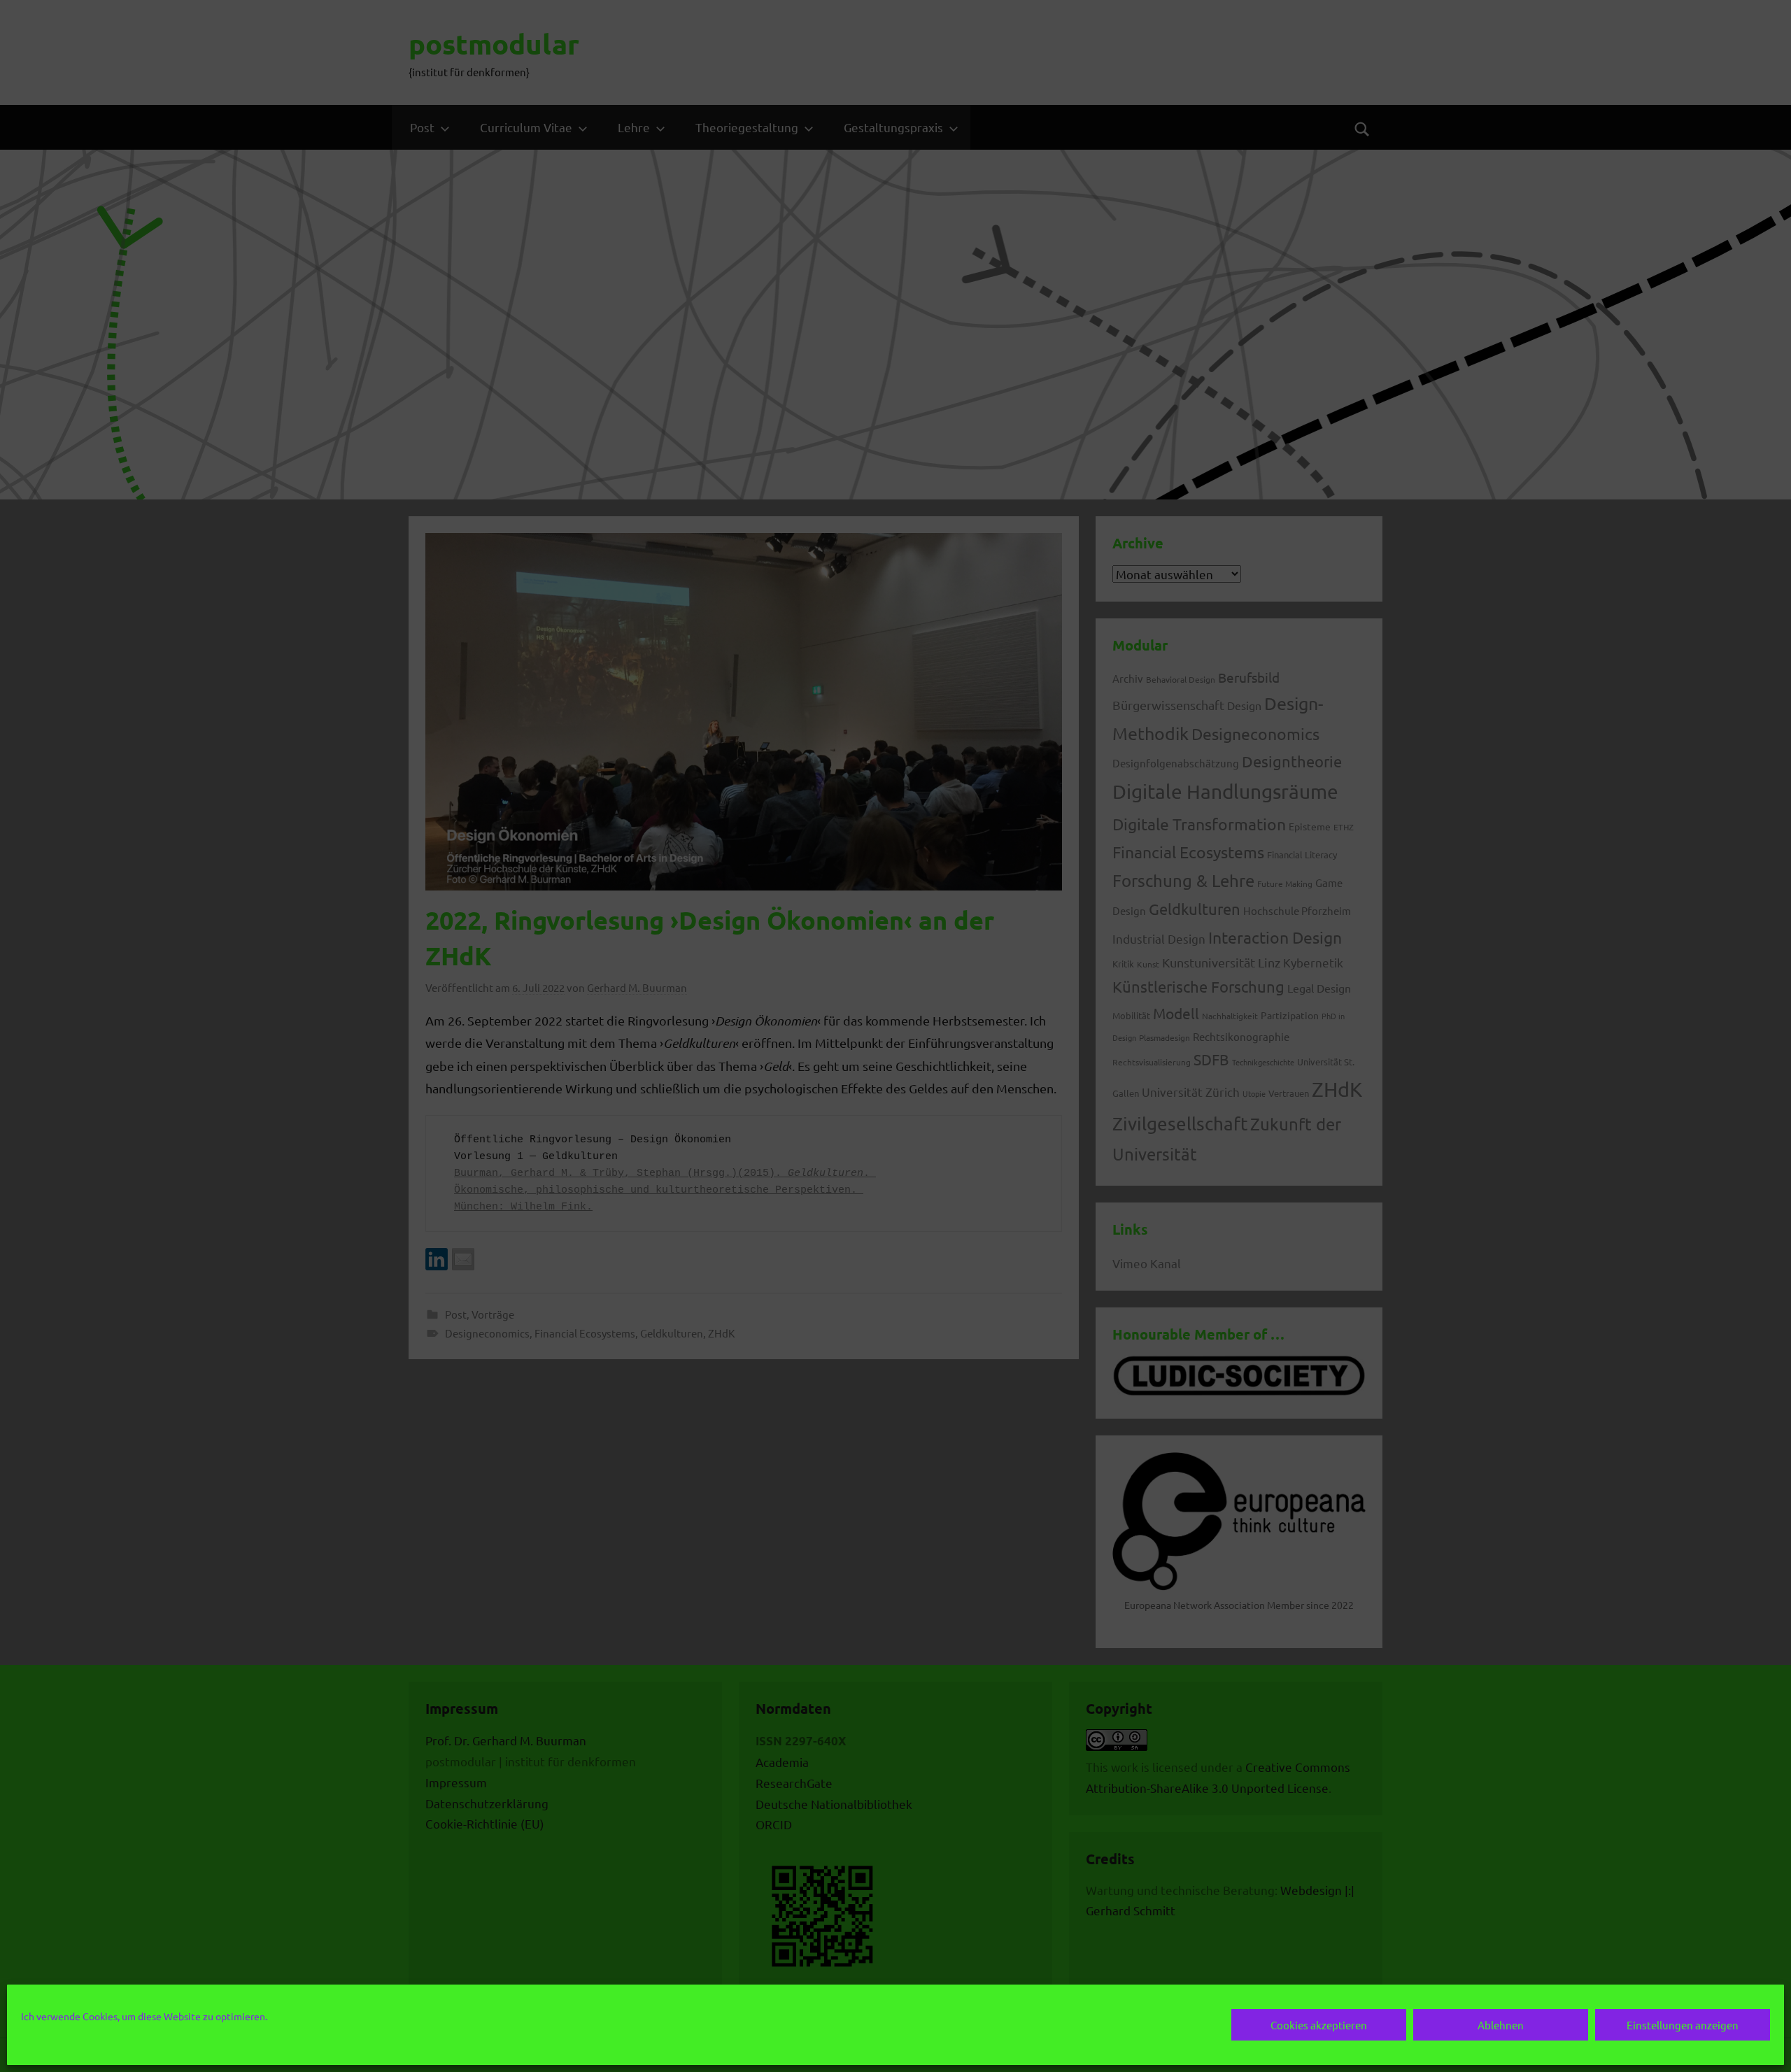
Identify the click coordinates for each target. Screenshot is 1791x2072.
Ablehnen (1501, 2025)
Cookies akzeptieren (1319, 2025)
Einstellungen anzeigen (1683, 2025)
